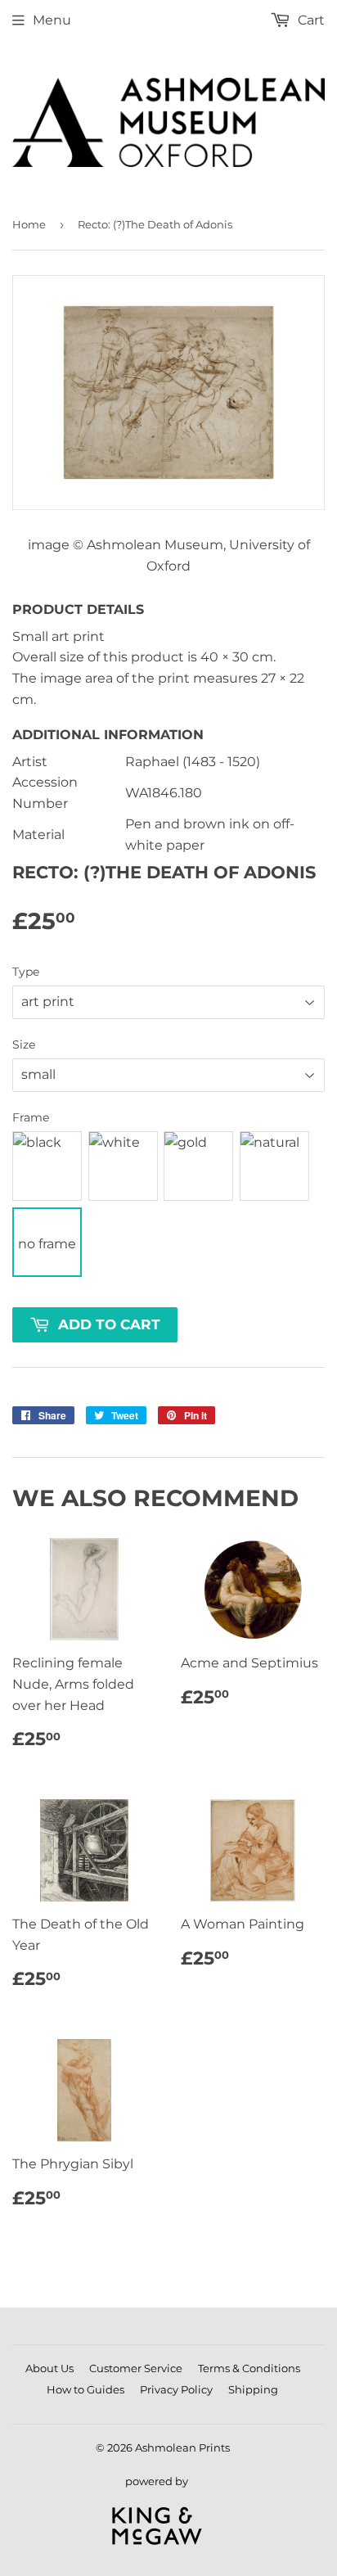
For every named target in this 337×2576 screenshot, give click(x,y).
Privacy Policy (176, 2389)
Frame (31, 1117)
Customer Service (136, 2368)
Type (26, 972)
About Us (49, 2368)
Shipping (253, 2389)
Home (29, 224)
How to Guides (85, 2389)
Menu (52, 20)
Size (24, 1044)
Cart (310, 20)
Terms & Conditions (249, 2368)
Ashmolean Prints (182, 2447)
